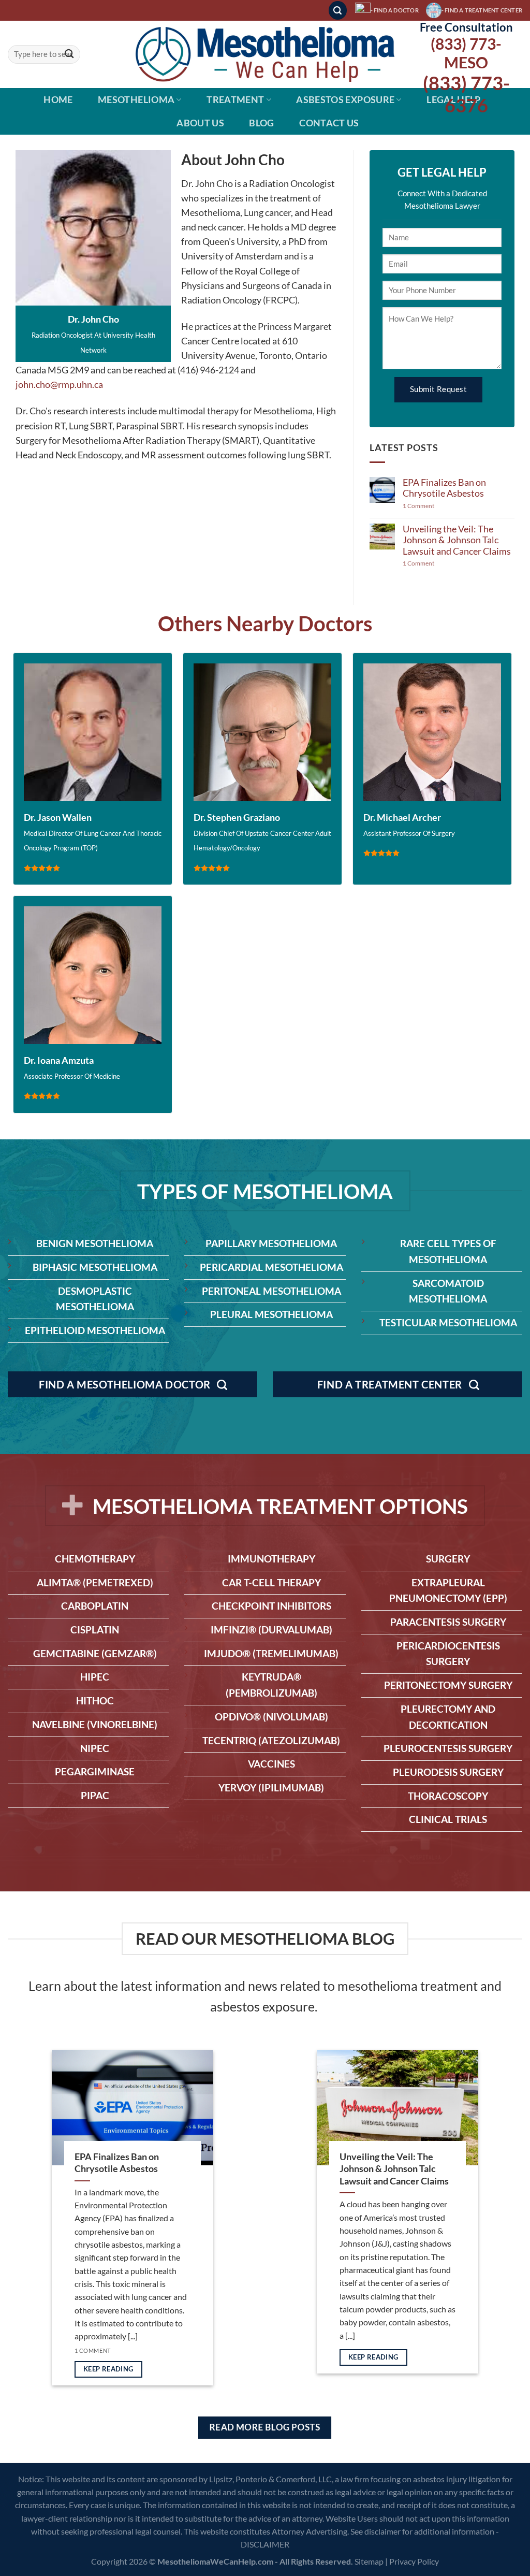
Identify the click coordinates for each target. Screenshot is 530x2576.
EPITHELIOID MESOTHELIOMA (95, 1330)
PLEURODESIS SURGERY (448, 1772)
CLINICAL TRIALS (448, 1819)
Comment (418, 506)
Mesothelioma (136, 100)
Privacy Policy (414, 2561)
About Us (200, 123)
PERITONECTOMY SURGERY (448, 1685)
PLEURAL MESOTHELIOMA (271, 1314)
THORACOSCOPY (448, 1796)
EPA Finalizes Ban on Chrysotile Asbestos (444, 488)
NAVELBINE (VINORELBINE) (95, 1724)
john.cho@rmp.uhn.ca (59, 385)
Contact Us (329, 123)
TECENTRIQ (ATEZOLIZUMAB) (271, 1740)
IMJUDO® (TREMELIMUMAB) (271, 1653)
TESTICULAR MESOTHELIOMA (448, 1322)
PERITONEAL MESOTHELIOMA (271, 1291)
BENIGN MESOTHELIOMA (95, 1243)
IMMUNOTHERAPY (271, 1559)
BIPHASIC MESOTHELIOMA (95, 1267)
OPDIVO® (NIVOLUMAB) (271, 1717)
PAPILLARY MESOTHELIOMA (271, 1243)
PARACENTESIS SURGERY (448, 1622)
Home (58, 100)
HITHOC (95, 1701)
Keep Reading (108, 2369)
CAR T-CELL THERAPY (271, 1582)
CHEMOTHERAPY (95, 1559)
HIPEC (95, 1677)
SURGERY (448, 1559)
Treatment (235, 100)
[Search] (338, 10)
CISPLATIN (95, 1630)
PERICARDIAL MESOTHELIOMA (271, 1267)
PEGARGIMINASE (95, 1771)
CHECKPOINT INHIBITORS (271, 1606)
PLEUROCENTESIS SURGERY (448, 1748)
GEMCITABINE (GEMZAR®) (95, 1653)
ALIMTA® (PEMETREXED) (95, 1582)
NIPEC (95, 1748)
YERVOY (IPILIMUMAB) (271, 1788)
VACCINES (271, 1764)
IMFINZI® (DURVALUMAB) (271, 1630)
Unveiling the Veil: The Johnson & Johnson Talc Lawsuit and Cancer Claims (457, 540)
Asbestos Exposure (345, 100)
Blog (261, 123)
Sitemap (369, 2561)
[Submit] (69, 55)
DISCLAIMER (265, 2544)
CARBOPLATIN (95, 1606)
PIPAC (95, 1795)
